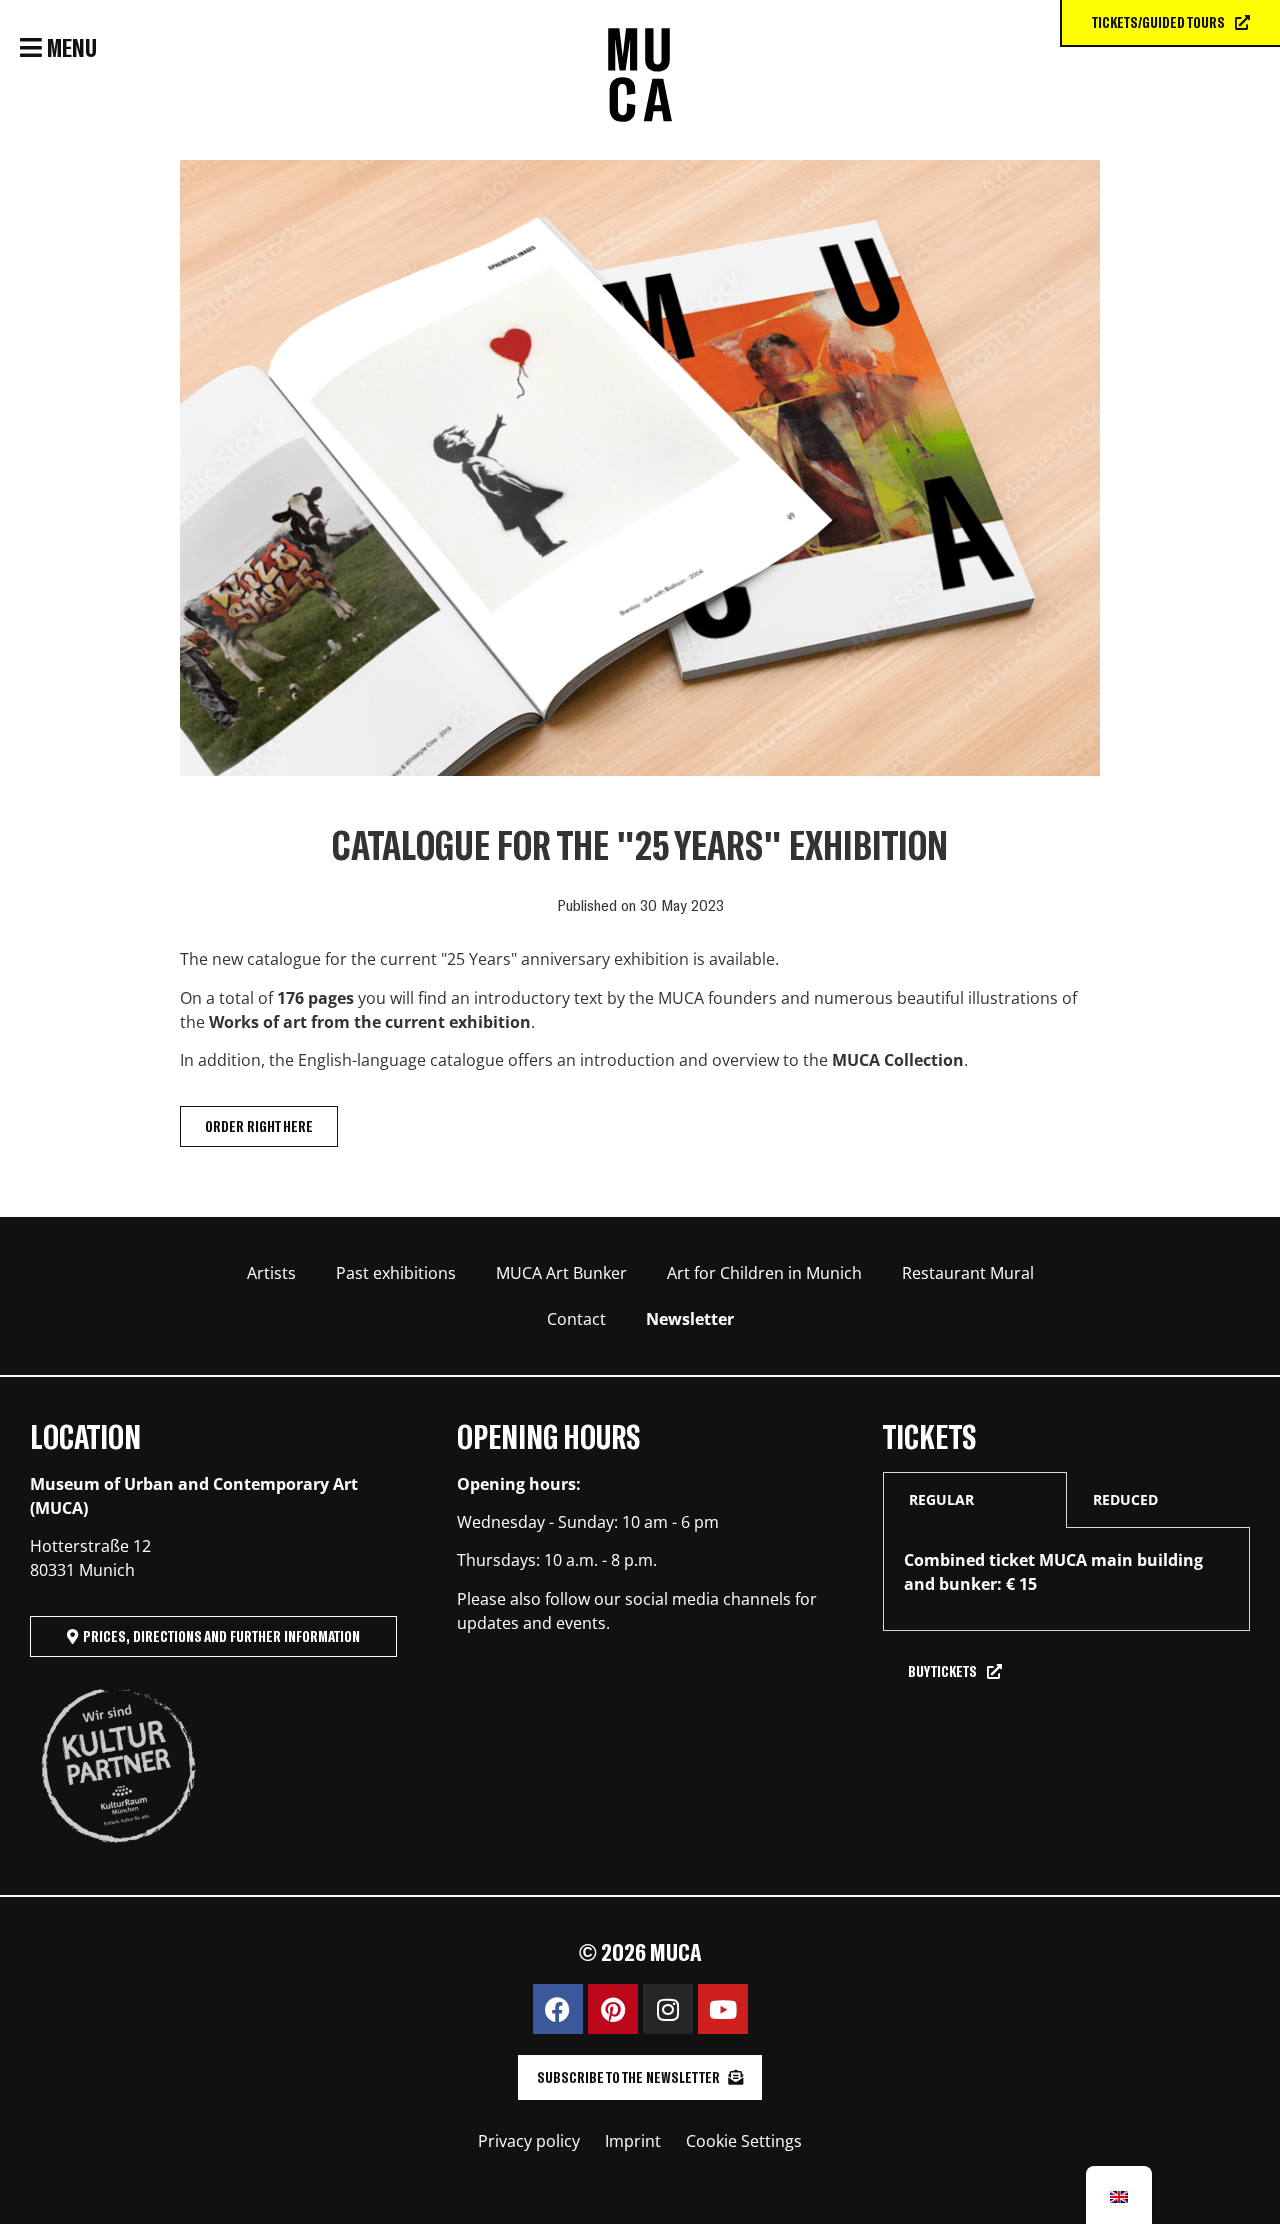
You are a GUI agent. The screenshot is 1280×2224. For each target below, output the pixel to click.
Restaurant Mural (968, 1273)
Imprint (633, 2141)
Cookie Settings (744, 2141)
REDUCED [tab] (1125, 1499)
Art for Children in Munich (764, 1273)
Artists (271, 1273)
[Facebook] (558, 2009)
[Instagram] (668, 2009)
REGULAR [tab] (941, 1499)
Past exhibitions (396, 1273)
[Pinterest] (613, 2009)
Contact (576, 1319)
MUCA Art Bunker (561, 1273)
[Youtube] (723, 2009)
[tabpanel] (1066, 1579)
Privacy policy (529, 2141)
